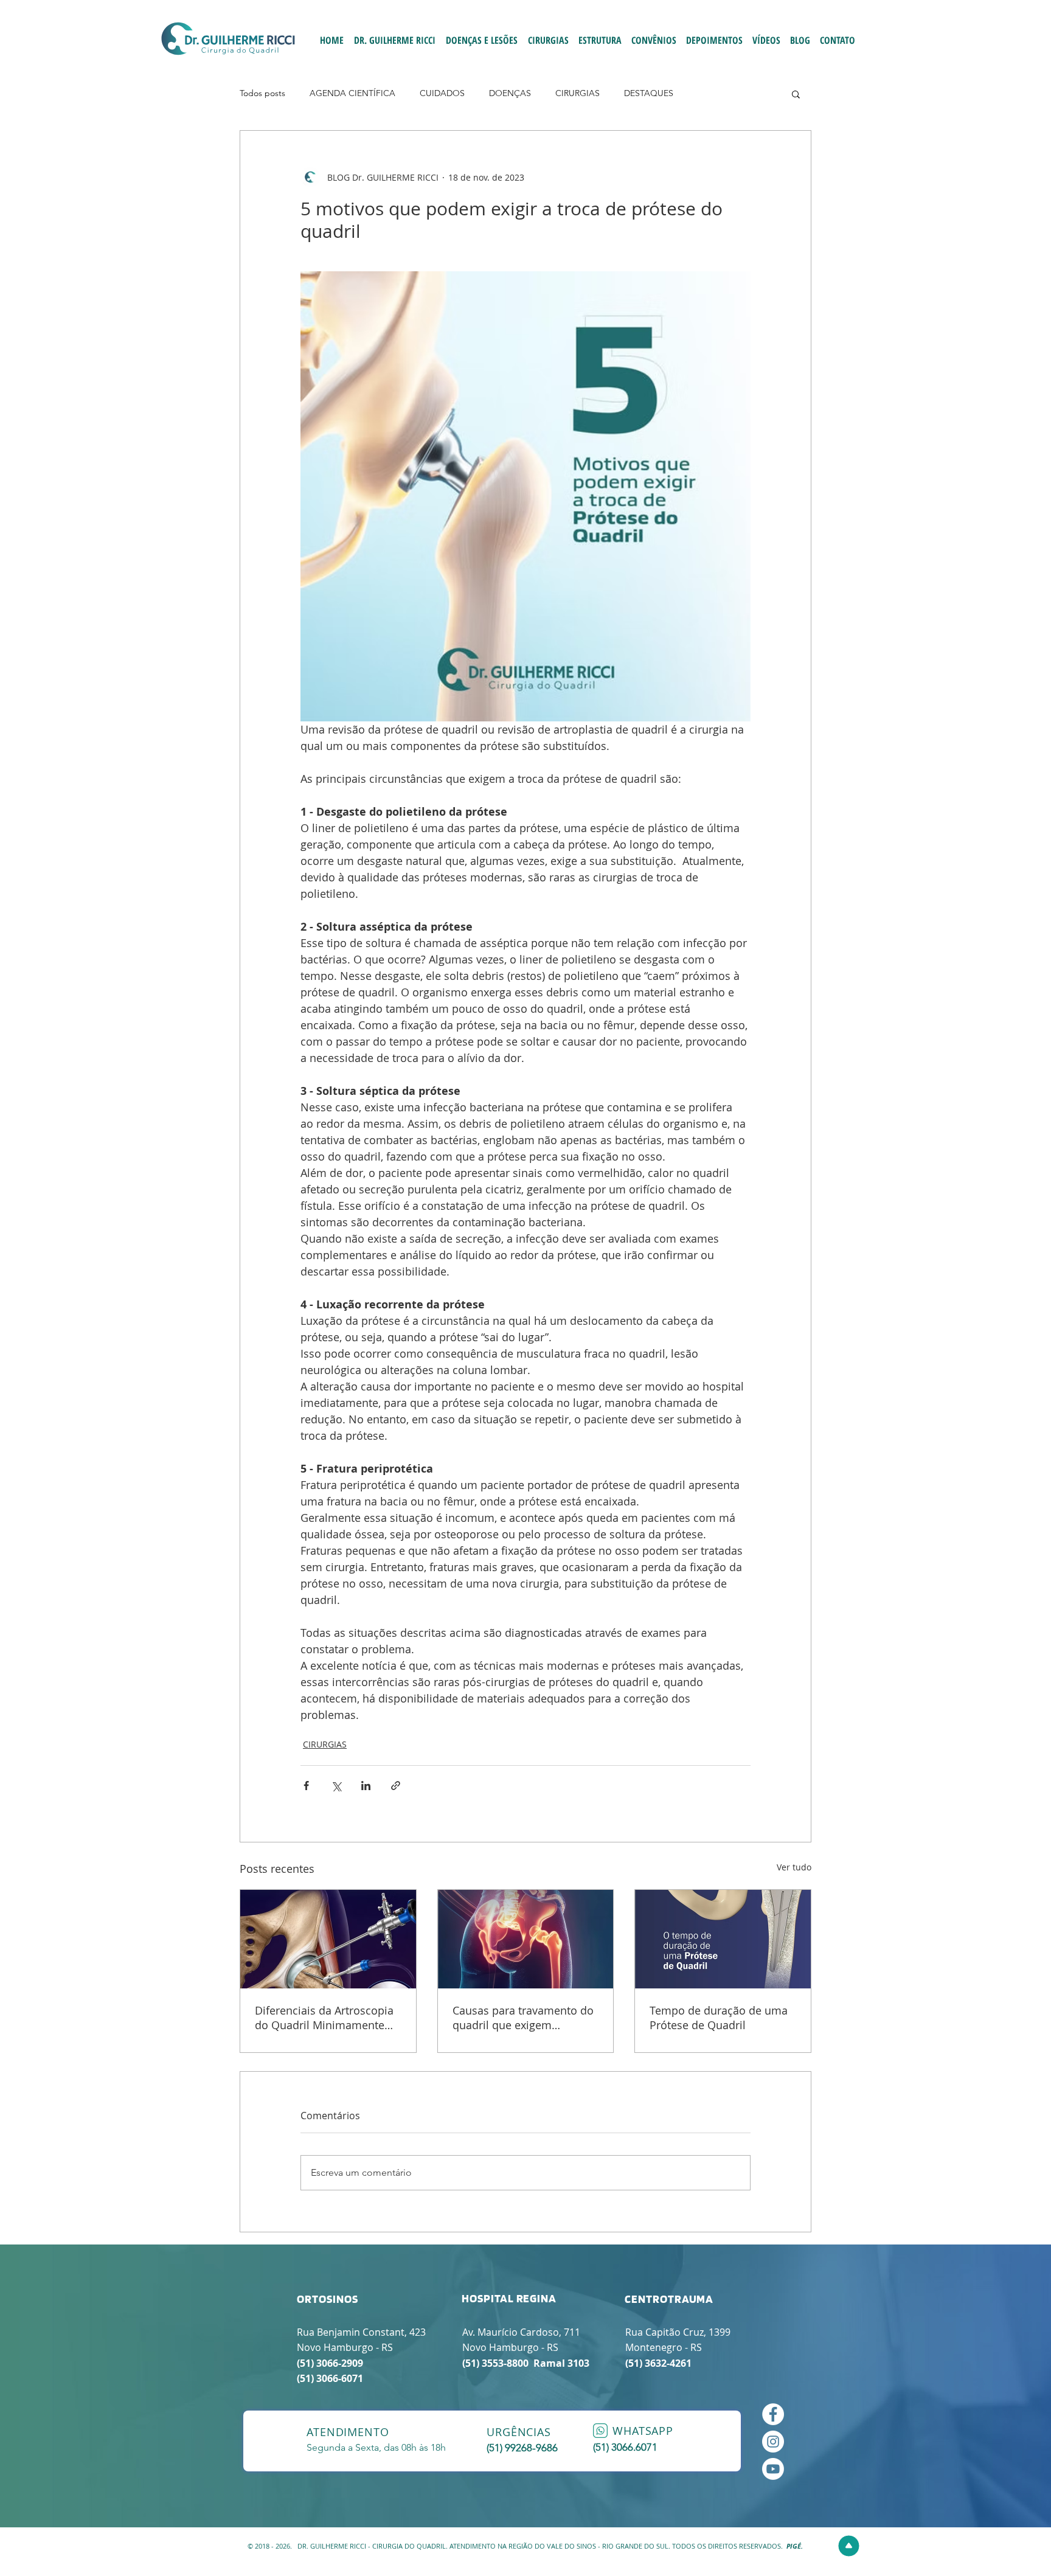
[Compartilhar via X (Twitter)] (336, 1786)
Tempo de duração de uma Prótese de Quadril (719, 2018)
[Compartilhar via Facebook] (306, 1786)
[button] (796, 94)
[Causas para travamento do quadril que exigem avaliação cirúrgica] (526, 1939)
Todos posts (262, 93)
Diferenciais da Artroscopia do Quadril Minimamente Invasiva (324, 2018)
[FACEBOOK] (773, 2414)
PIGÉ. (795, 2546)
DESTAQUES (649, 93)
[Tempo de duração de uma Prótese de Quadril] (723, 1939)
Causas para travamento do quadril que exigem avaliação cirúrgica (523, 2018)
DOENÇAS (510, 93)
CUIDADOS (442, 93)
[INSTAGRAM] (773, 2442)
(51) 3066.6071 (625, 2447)
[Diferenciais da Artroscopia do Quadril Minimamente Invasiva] (328, 1939)
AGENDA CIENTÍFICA (352, 93)
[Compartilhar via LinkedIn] (366, 1786)
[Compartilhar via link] (396, 1786)
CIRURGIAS (578, 93)
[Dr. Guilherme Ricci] (773, 2469)
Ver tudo (794, 1867)
